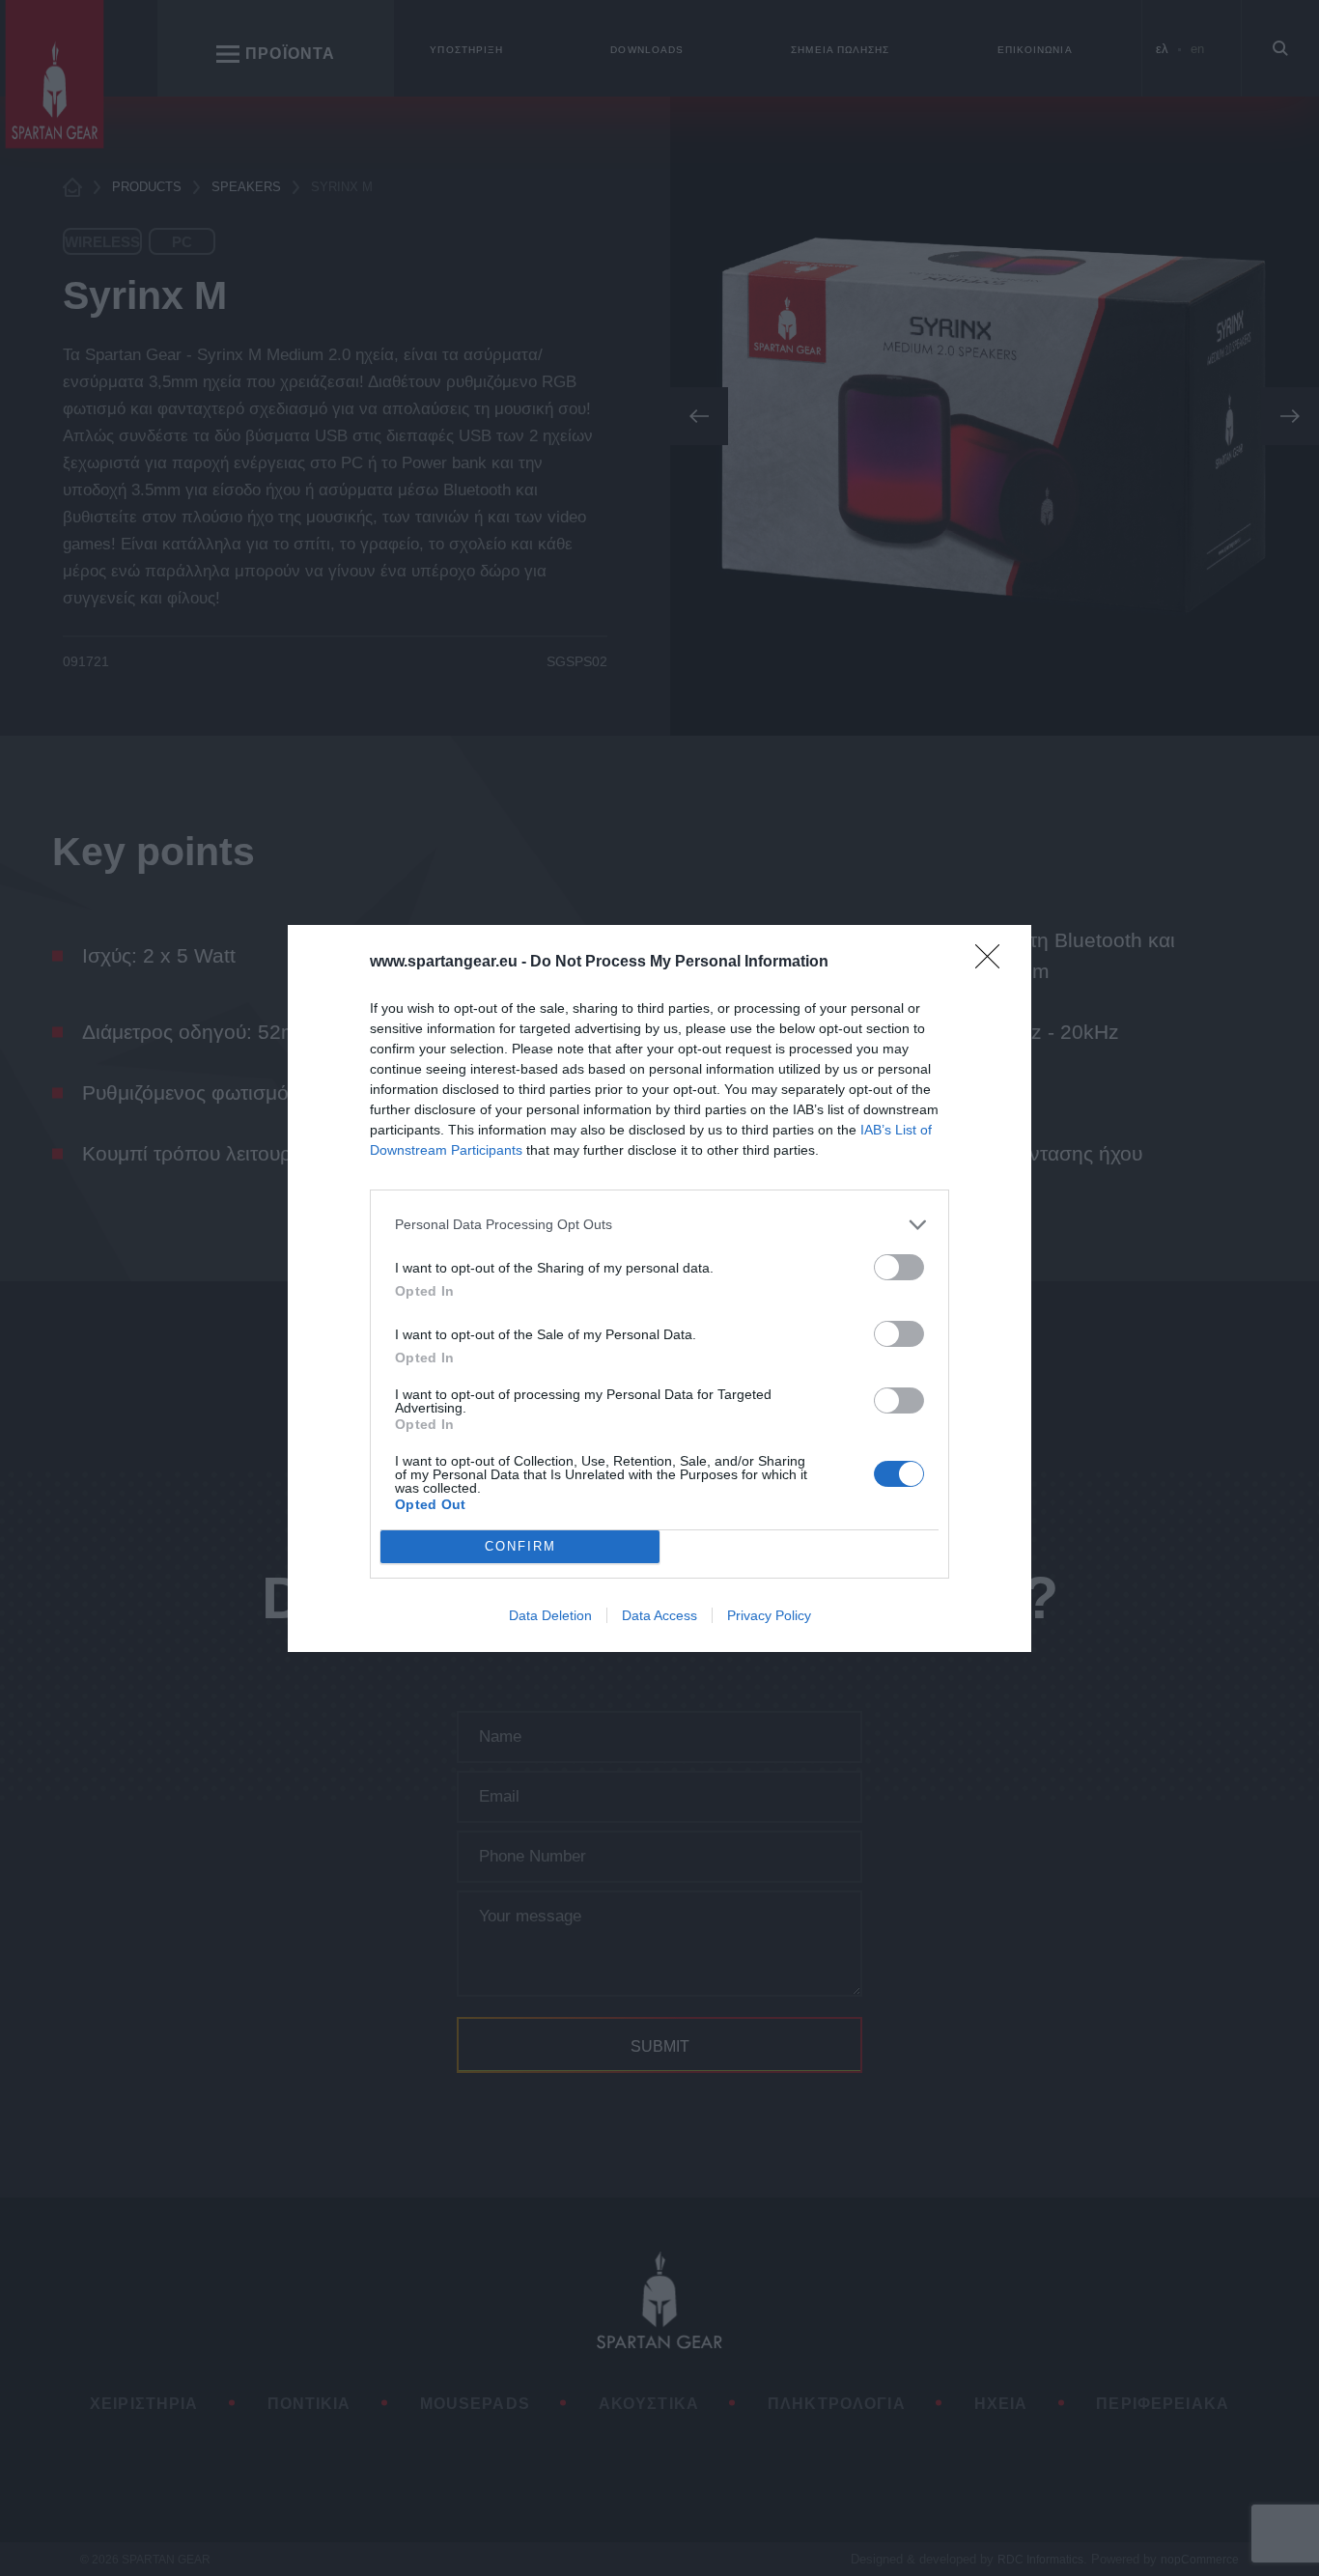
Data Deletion (550, 1615)
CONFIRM (520, 1546)
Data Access (659, 1615)
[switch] (899, 1267)
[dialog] (659, 1288)
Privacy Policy (769, 1615)
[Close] (994, 963)
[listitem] (659, 1225)
